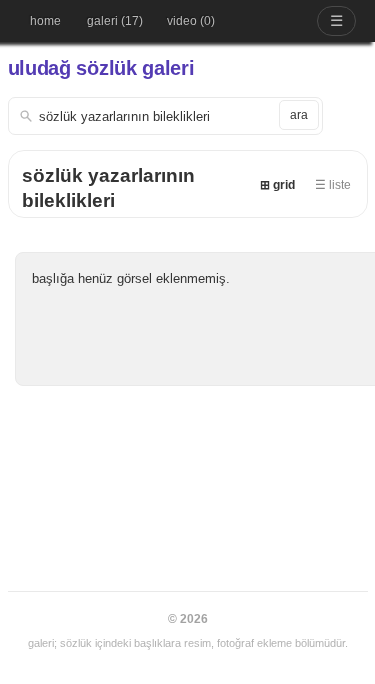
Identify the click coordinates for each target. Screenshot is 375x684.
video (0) (191, 21)
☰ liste (333, 185)
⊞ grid (277, 185)
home (45, 21)
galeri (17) (115, 21)
